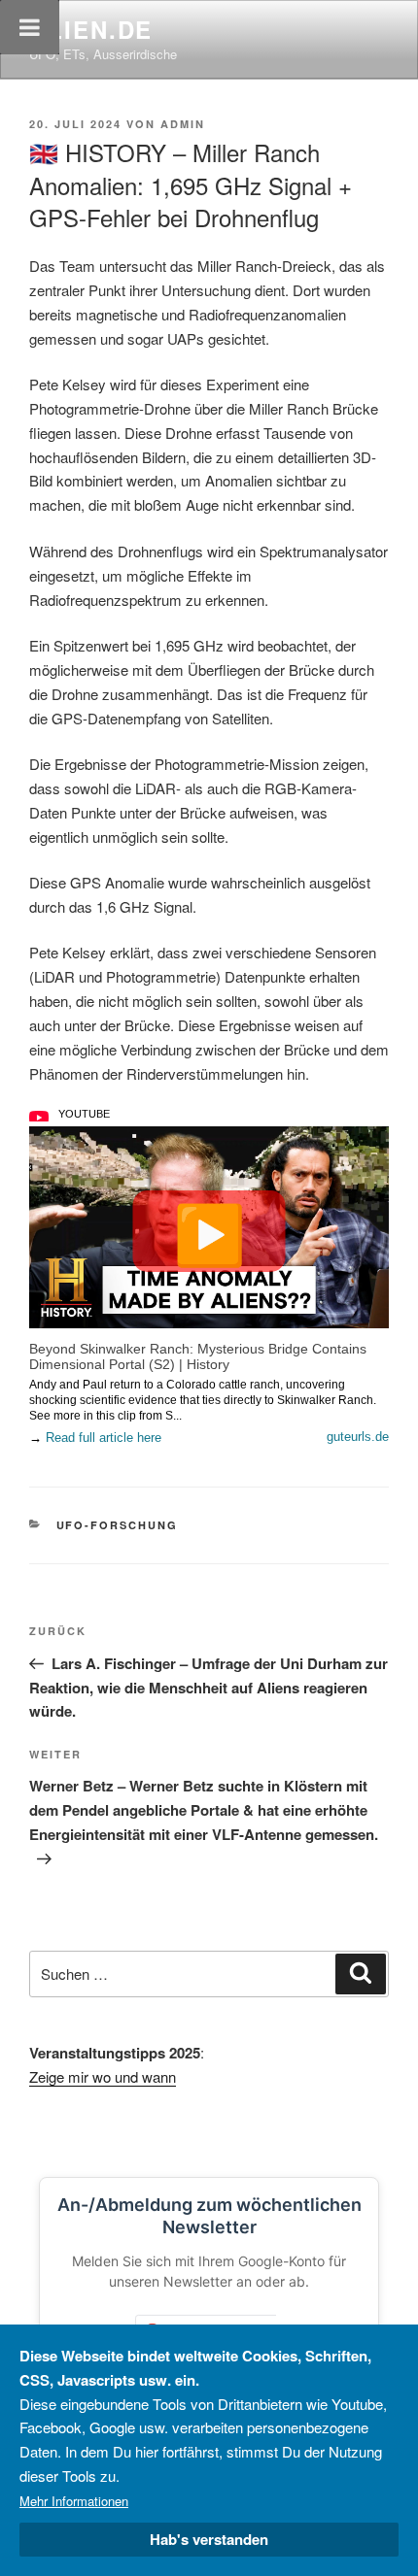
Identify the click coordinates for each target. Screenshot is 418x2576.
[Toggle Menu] (30, 27)
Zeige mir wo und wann (103, 2076)
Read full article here (104, 1438)
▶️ (209, 1231)
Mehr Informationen (74, 2501)
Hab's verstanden (209, 2539)
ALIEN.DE (91, 29)
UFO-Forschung (118, 1525)
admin (183, 124)
